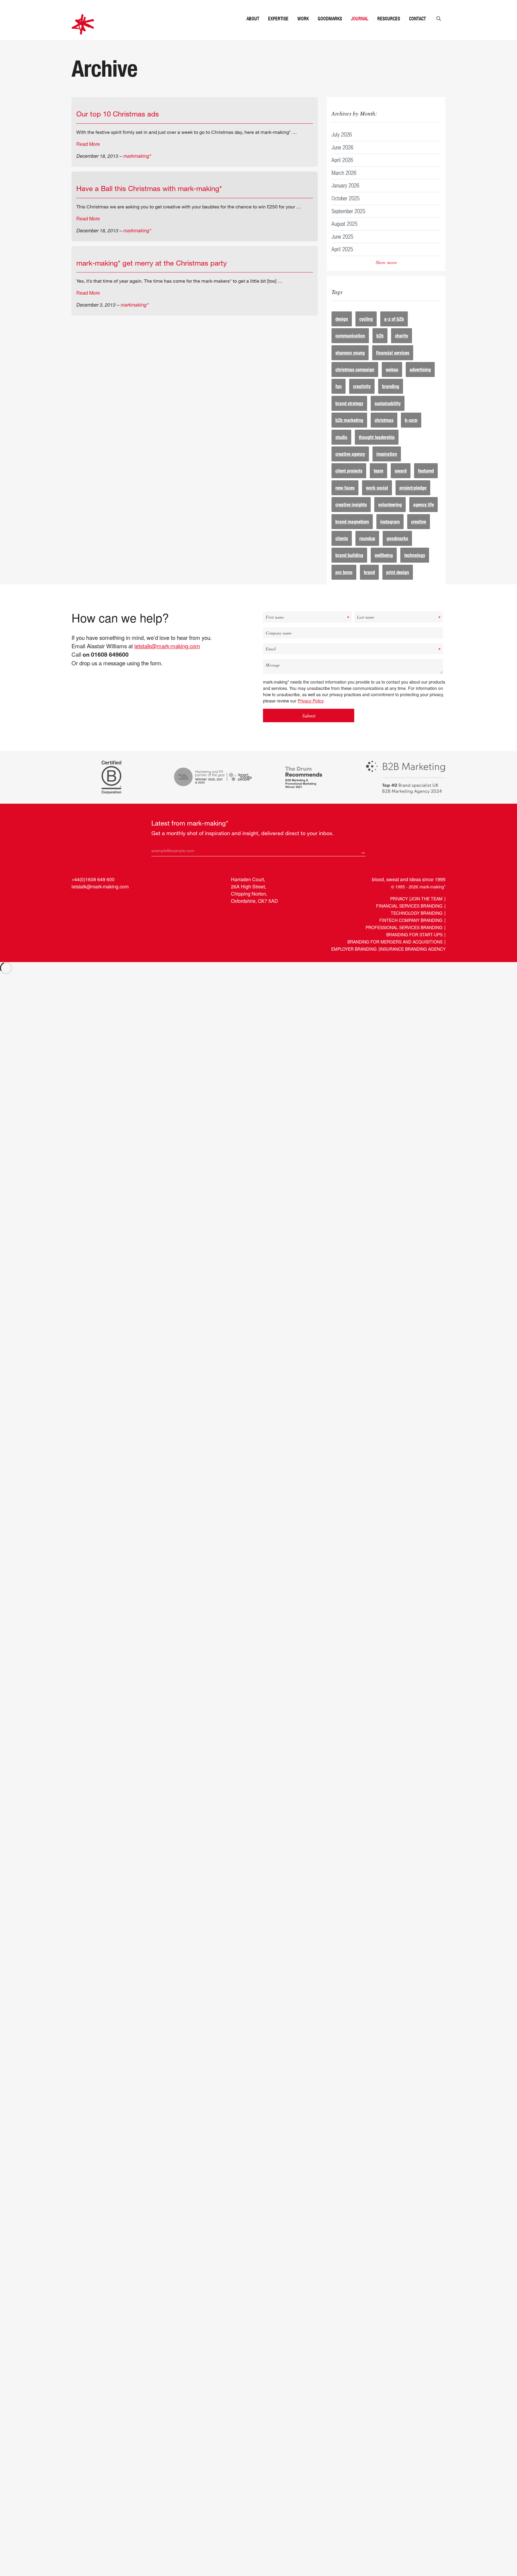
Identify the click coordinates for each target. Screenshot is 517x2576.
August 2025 (345, 236)
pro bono (344, 584)
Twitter (88, 912)
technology (415, 567)
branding (391, 398)
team (378, 483)
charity (402, 347)
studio (341, 449)
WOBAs (392, 381)
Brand (369, 584)
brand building (349, 567)
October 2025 (346, 210)
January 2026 (345, 197)
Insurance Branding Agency (413, 961)
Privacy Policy (311, 713)
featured (426, 483)
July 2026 (342, 146)
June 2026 (342, 159)
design (342, 331)
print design (398, 584)
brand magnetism (352, 533)
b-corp (411, 432)
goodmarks (397, 550)
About (253, 31)
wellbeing (384, 567)
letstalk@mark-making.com (167, 658)
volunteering (390, 516)
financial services (393, 365)
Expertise (278, 31)
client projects (349, 483)
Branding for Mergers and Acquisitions (395, 954)
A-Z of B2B (394, 331)
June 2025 (342, 248)
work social (377, 500)
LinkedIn (77, 912)
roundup (367, 550)
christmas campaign (355, 381)
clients (342, 550)
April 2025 (342, 261)
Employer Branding (354, 961)
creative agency (350, 466)
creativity (362, 398)
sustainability (388, 415)
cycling (366, 331)
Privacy (399, 911)
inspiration (387, 466)
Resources (389, 31)
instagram (390, 533)
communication (350, 347)
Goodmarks (330, 31)
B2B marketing (349, 432)
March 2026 (344, 185)
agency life (424, 516)
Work (303, 31)
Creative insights (351, 516)
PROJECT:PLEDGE (413, 500)
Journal (360, 31)
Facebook (99, 912)
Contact (417, 31)
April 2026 (342, 172)
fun (339, 398)
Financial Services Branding (409, 918)
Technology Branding (417, 925)
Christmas (384, 432)
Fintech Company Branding (411, 932)
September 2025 (348, 223)
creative (419, 533)
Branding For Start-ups (414, 946)
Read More (88, 156)
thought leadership (377, 449)
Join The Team (426, 911)
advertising (420, 381)
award (401, 483)
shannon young (350, 365)
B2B (380, 347)
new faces (345, 500)
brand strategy (349, 415)
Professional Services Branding (404, 939)
